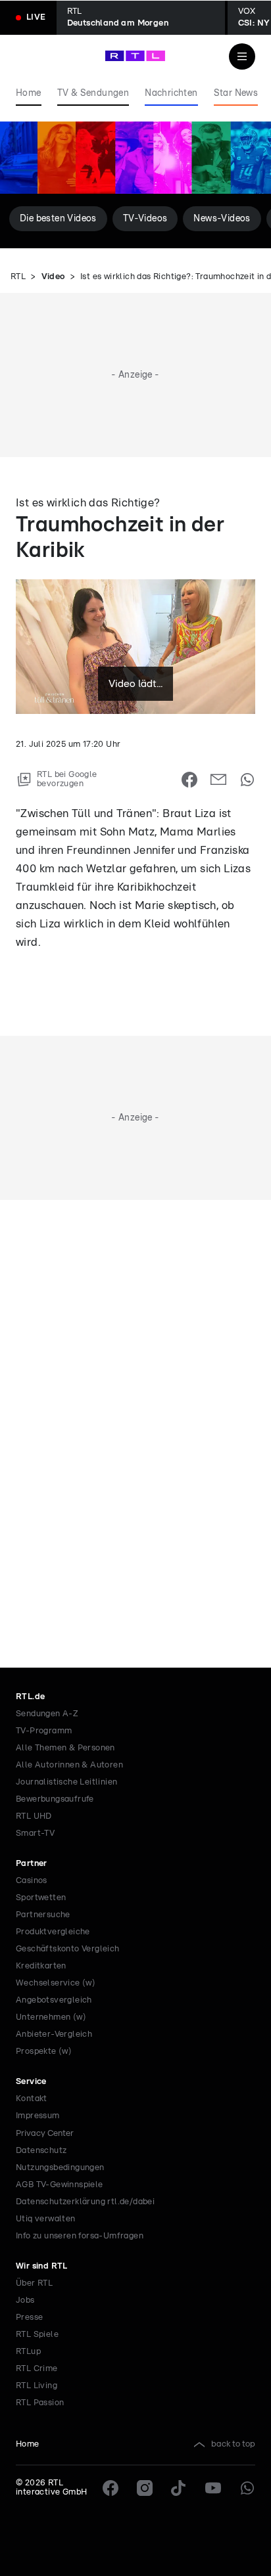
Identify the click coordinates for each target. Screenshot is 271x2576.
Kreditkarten (41, 1966)
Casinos (32, 1881)
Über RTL (34, 2283)
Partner (32, 1864)
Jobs (25, 2300)
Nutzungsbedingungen (60, 2168)
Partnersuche (43, 1915)
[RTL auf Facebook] (111, 2488)
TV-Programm (44, 1731)
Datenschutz (41, 2151)
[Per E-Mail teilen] (218, 780)
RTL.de (30, 1697)
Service (31, 2082)
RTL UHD (34, 1816)
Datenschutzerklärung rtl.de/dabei (85, 2202)
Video (53, 277)
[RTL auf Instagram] (145, 2488)
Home (28, 2444)
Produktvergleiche (53, 1932)
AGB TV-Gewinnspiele (60, 2185)
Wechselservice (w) (56, 1983)
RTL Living (37, 2386)
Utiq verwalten (46, 2219)
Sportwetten (41, 1898)
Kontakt (32, 2099)
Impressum (38, 2116)
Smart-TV (35, 1833)
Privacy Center (45, 2133)
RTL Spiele (37, 2335)
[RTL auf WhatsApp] (247, 2488)
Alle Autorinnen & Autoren (69, 1765)
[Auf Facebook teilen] (189, 780)
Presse (29, 2318)
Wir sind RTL (42, 2266)
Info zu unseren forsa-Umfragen (80, 2236)
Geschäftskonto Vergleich (68, 1949)
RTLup (28, 2352)
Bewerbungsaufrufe (55, 1799)
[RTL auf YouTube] (213, 2488)
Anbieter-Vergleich (54, 2034)
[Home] (135, 56)
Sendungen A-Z (47, 1714)
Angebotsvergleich (54, 2000)
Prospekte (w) (44, 2052)
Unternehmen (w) (51, 2017)
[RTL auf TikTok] (179, 2488)
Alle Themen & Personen (65, 1748)
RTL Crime (37, 2369)
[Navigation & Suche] (242, 56)
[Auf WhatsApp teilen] (247, 780)
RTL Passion (40, 2403)
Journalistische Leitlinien (66, 1782)
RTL (18, 277)
